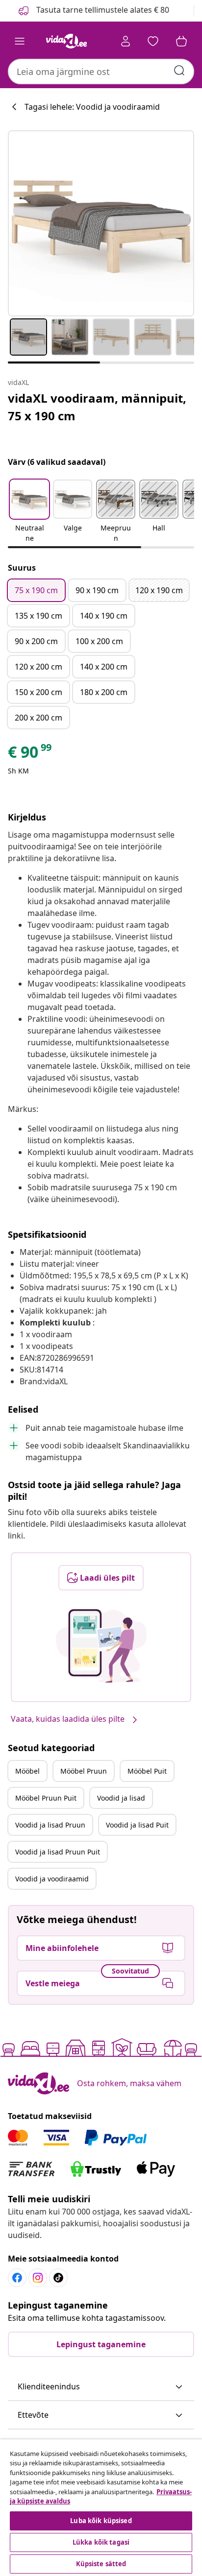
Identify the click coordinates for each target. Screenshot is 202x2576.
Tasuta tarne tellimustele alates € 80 (102, 10)
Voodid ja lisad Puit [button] (137, 1825)
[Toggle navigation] (20, 41)
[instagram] (38, 2278)
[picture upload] (101, 1646)
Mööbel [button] (27, 1771)
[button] (29, 512)
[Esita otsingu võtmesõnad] (179, 71)
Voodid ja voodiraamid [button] (52, 1879)
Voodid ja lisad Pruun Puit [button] (58, 1852)
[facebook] (17, 2278)
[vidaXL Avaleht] (66, 41)
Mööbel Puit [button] (147, 1771)
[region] (101, 2508)
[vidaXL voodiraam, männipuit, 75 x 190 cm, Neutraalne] (101, 223)
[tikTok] (58, 2278)
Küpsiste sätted (101, 2564)
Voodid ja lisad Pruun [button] (50, 1825)
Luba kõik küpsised (101, 2521)
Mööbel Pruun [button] (84, 1771)
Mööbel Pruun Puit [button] (46, 1798)
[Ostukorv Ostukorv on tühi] (181, 41)
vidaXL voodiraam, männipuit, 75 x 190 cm (97, 407)
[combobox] (101, 72)
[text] (30, 754)
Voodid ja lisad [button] (121, 1798)
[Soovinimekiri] (153, 41)
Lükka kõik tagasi (101, 2542)
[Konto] (126, 41)
